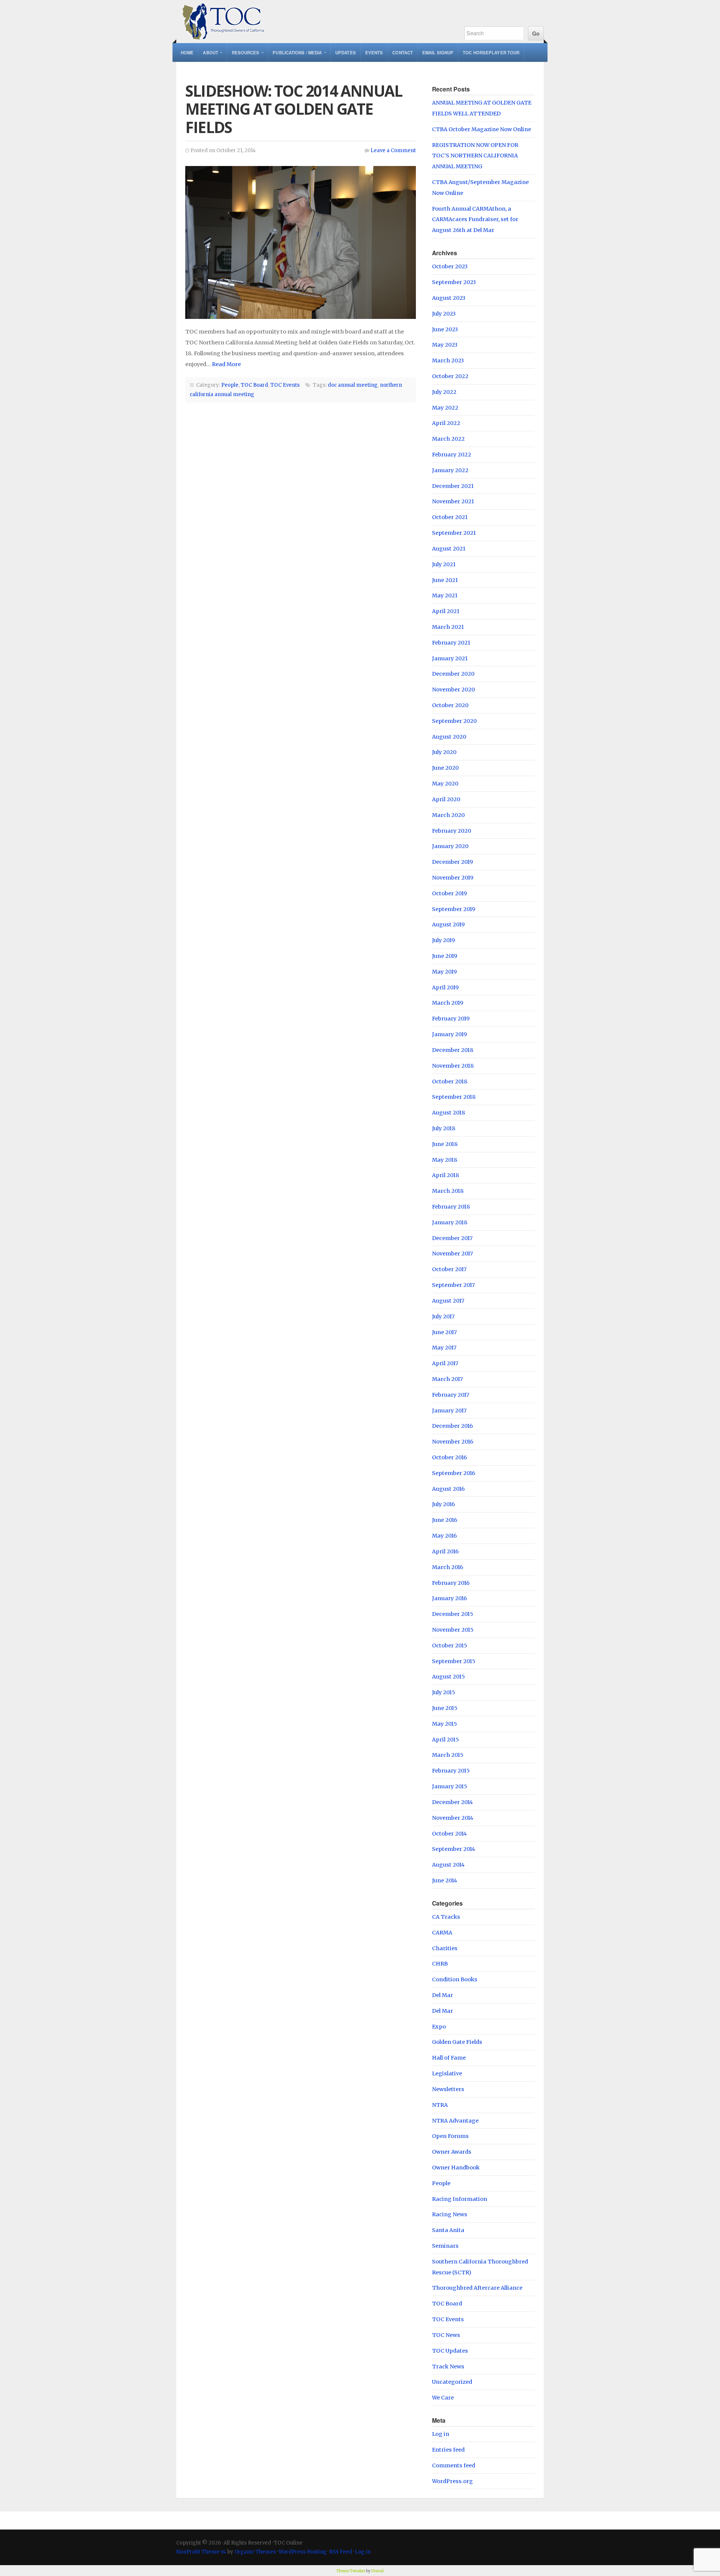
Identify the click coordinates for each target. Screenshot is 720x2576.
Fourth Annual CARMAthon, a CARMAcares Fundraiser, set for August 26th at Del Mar (475, 220)
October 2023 (450, 266)
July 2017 (443, 1316)
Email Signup (438, 52)
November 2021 (453, 501)
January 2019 (449, 1034)
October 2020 (450, 705)
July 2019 (443, 940)
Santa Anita (448, 2230)
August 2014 (448, 1865)
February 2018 (451, 1207)
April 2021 (446, 611)
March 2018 (448, 1191)
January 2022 (450, 470)
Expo (439, 2027)
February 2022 (451, 455)
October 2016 (449, 1457)
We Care (443, 2398)
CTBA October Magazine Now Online (481, 129)
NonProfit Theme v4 (201, 2552)
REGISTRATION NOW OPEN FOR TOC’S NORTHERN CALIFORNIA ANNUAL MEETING (475, 156)
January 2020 (450, 846)
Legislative (447, 2073)
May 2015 (445, 1724)
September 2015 (454, 1661)
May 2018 (445, 1160)
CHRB (440, 1964)
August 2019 (448, 924)
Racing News (450, 2214)
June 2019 (445, 956)
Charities (445, 1948)
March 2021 (448, 627)
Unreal (377, 2571)
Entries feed (448, 2450)
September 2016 (454, 1473)
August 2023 (449, 298)
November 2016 (453, 1442)
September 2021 (454, 533)
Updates (346, 52)
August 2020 (449, 737)
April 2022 (446, 423)
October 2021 (450, 517)
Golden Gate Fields (457, 2042)
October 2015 (450, 1646)
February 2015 (451, 1771)
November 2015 (453, 1630)
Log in (441, 2434)
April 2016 (445, 1551)
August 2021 (449, 549)
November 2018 (453, 1066)
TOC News (446, 2335)
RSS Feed (341, 2552)
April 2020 (446, 799)
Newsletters (448, 2089)
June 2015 (445, 1708)
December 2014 (452, 1802)
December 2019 (452, 862)
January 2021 (450, 658)
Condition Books (455, 1979)
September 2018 (454, 1097)
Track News (448, 2367)
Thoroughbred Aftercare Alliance (477, 2288)
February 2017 (451, 1395)
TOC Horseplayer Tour (491, 52)
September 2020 (454, 721)
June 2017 (444, 1332)
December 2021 (453, 486)
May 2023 (445, 345)
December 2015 (453, 1614)
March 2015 (448, 1755)
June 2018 (445, 1144)
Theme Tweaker (351, 2571)
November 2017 (452, 1254)
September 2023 (454, 282)
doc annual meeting (353, 385)
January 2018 (450, 1222)
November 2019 (453, 878)
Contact (403, 52)
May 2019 (444, 972)
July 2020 (444, 752)
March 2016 (448, 1567)
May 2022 (445, 408)
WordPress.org (452, 2481)
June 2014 (445, 1880)
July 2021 (444, 564)
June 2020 (445, 768)
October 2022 (450, 376)
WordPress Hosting (303, 2552)
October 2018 (450, 1082)
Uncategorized (452, 2382)
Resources (246, 52)
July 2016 (443, 1504)
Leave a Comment (393, 150)
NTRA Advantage (455, 2121)
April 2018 (445, 1175)
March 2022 (448, 439)
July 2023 (444, 314)
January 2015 (450, 1786)
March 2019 (448, 1003)
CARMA (442, 1933)
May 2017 (444, 1348)
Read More (226, 364)
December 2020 (453, 674)
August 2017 (448, 1301)
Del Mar (442, 1995)
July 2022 (444, 392)
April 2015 (445, 1740)
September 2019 (454, 909)
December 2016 (452, 1426)
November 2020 (453, 690)
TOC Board (254, 385)
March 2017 (447, 1379)
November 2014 (453, 1818)
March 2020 (448, 815)
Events (374, 52)
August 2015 (448, 1677)
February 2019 (451, 1019)
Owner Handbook (456, 2168)
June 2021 (445, 580)
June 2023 (445, 329)
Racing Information (460, 2199)
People (230, 385)
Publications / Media (297, 52)
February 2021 (451, 643)
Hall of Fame (449, 2058)
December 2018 (453, 1050)
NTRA (440, 2105)
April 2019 (445, 987)
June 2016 (445, 1520)
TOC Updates (450, 2351)
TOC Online (312, 22)
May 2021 (445, 595)
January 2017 (449, 1411)
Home (187, 52)
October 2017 (449, 1269)
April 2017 (445, 1363)
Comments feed (454, 2465)
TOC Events (285, 385)
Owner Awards (452, 2152)
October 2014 (449, 1834)
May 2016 (444, 1536)
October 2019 (449, 893)
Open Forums (450, 2136)
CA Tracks (446, 1917)
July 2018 (444, 1128)
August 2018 (448, 1113)
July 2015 (444, 1692)
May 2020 (445, 784)
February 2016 (451, 1583)
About (211, 52)
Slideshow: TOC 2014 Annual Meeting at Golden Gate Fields (294, 109)
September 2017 (453, 1285)
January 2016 (449, 1598)
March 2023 (448, 361)
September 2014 (454, 1849)
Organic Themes (255, 2552)
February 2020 (451, 831)
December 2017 (452, 1238)
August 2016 (448, 1489)
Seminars (445, 2246)
